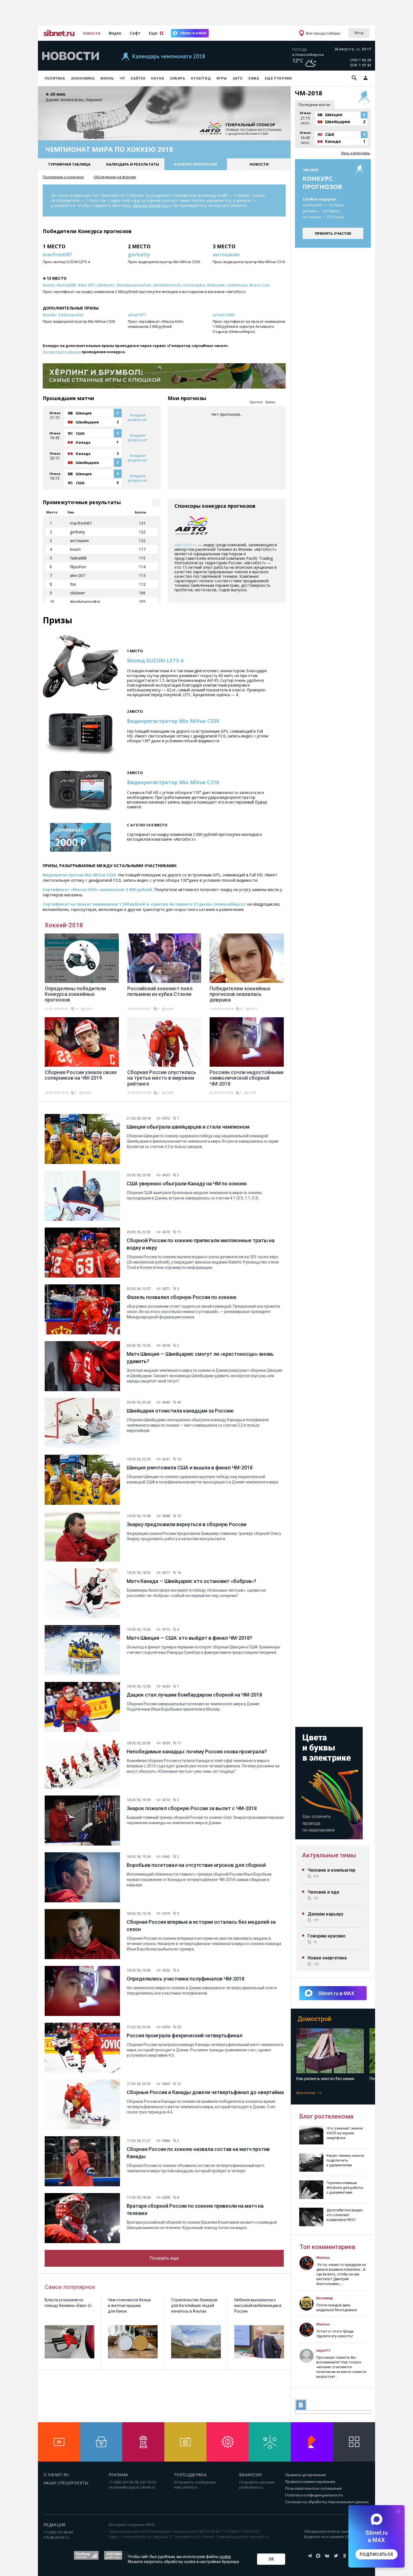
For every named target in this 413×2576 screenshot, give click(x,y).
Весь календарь (356, 153)
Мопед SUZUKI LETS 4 (155, 660)
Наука (158, 78)
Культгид (201, 78)
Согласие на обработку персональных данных (327, 2502)
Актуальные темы (329, 1855)
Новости (92, 33)
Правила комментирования (310, 2482)
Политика (55, 78)
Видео (115, 33)
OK (271, 2559)
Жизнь (107, 78)
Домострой (314, 2019)
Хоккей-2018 (64, 925)
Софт (135, 33)
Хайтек (138, 78)
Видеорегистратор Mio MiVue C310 (173, 782)
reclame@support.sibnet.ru (132, 2487)
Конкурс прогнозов (196, 164)
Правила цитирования (306, 2475)
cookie (225, 2557)
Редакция (55, 2525)
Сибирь (178, 78)
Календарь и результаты (133, 164)
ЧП (122, 78)
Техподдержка (190, 2475)
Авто (238, 78)
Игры (222, 78)
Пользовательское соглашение (314, 2488)
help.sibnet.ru (186, 2487)
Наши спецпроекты (66, 2483)
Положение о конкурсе (63, 177)
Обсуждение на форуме (115, 177)
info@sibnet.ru (56, 2537)
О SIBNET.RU (56, 2475)
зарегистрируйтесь (151, 205)
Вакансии (250, 2475)
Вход (359, 33)
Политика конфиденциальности (314, 2495)
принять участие (333, 233)
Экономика (83, 78)
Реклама (118, 2475)
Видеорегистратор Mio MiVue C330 (173, 721)
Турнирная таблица (69, 164)
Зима (254, 78)
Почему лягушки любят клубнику (327, 2079)
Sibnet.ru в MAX (193, 33)
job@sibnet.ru (251, 2487)
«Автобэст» (186, 545)
